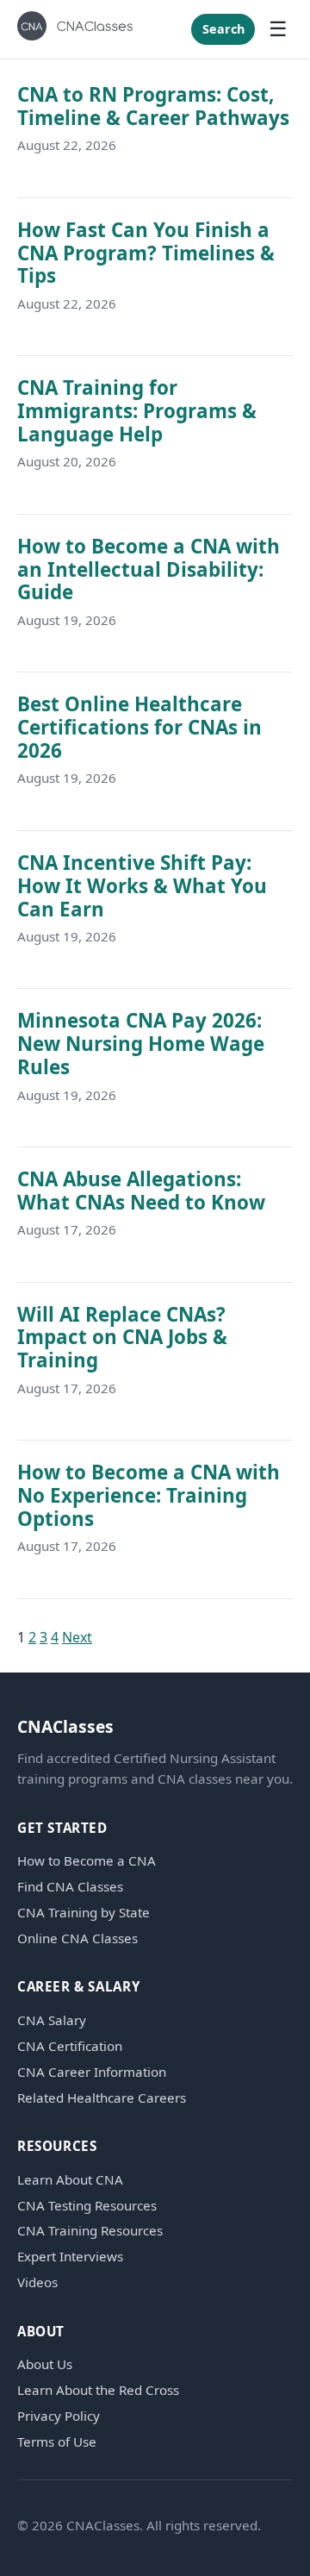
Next (77, 1637)
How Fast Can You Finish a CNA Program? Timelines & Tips (146, 253)
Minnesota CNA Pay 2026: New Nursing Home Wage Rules (141, 1044)
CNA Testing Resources (87, 2206)
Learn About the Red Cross (98, 2390)
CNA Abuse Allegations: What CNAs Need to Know (141, 1191)
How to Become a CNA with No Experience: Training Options (149, 1495)
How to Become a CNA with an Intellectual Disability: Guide (149, 569)
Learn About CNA (70, 2180)
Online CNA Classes (77, 1938)
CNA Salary (52, 2020)
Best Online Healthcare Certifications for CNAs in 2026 (139, 727)
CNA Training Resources (90, 2231)
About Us (45, 2364)
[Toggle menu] (278, 29)
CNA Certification (70, 2046)
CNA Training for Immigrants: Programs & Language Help (137, 411)
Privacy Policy (59, 2416)
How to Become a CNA (87, 1861)
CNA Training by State (84, 1913)
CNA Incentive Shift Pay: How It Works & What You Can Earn (142, 886)
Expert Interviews (70, 2257)
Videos (37, 2282)
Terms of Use (57, 2442)
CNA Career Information (92, 2072)
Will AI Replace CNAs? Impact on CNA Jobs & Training (122, 1338)
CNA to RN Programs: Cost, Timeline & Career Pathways (153, 106)
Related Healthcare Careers (102, 2098)
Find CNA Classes (70, 1887)
